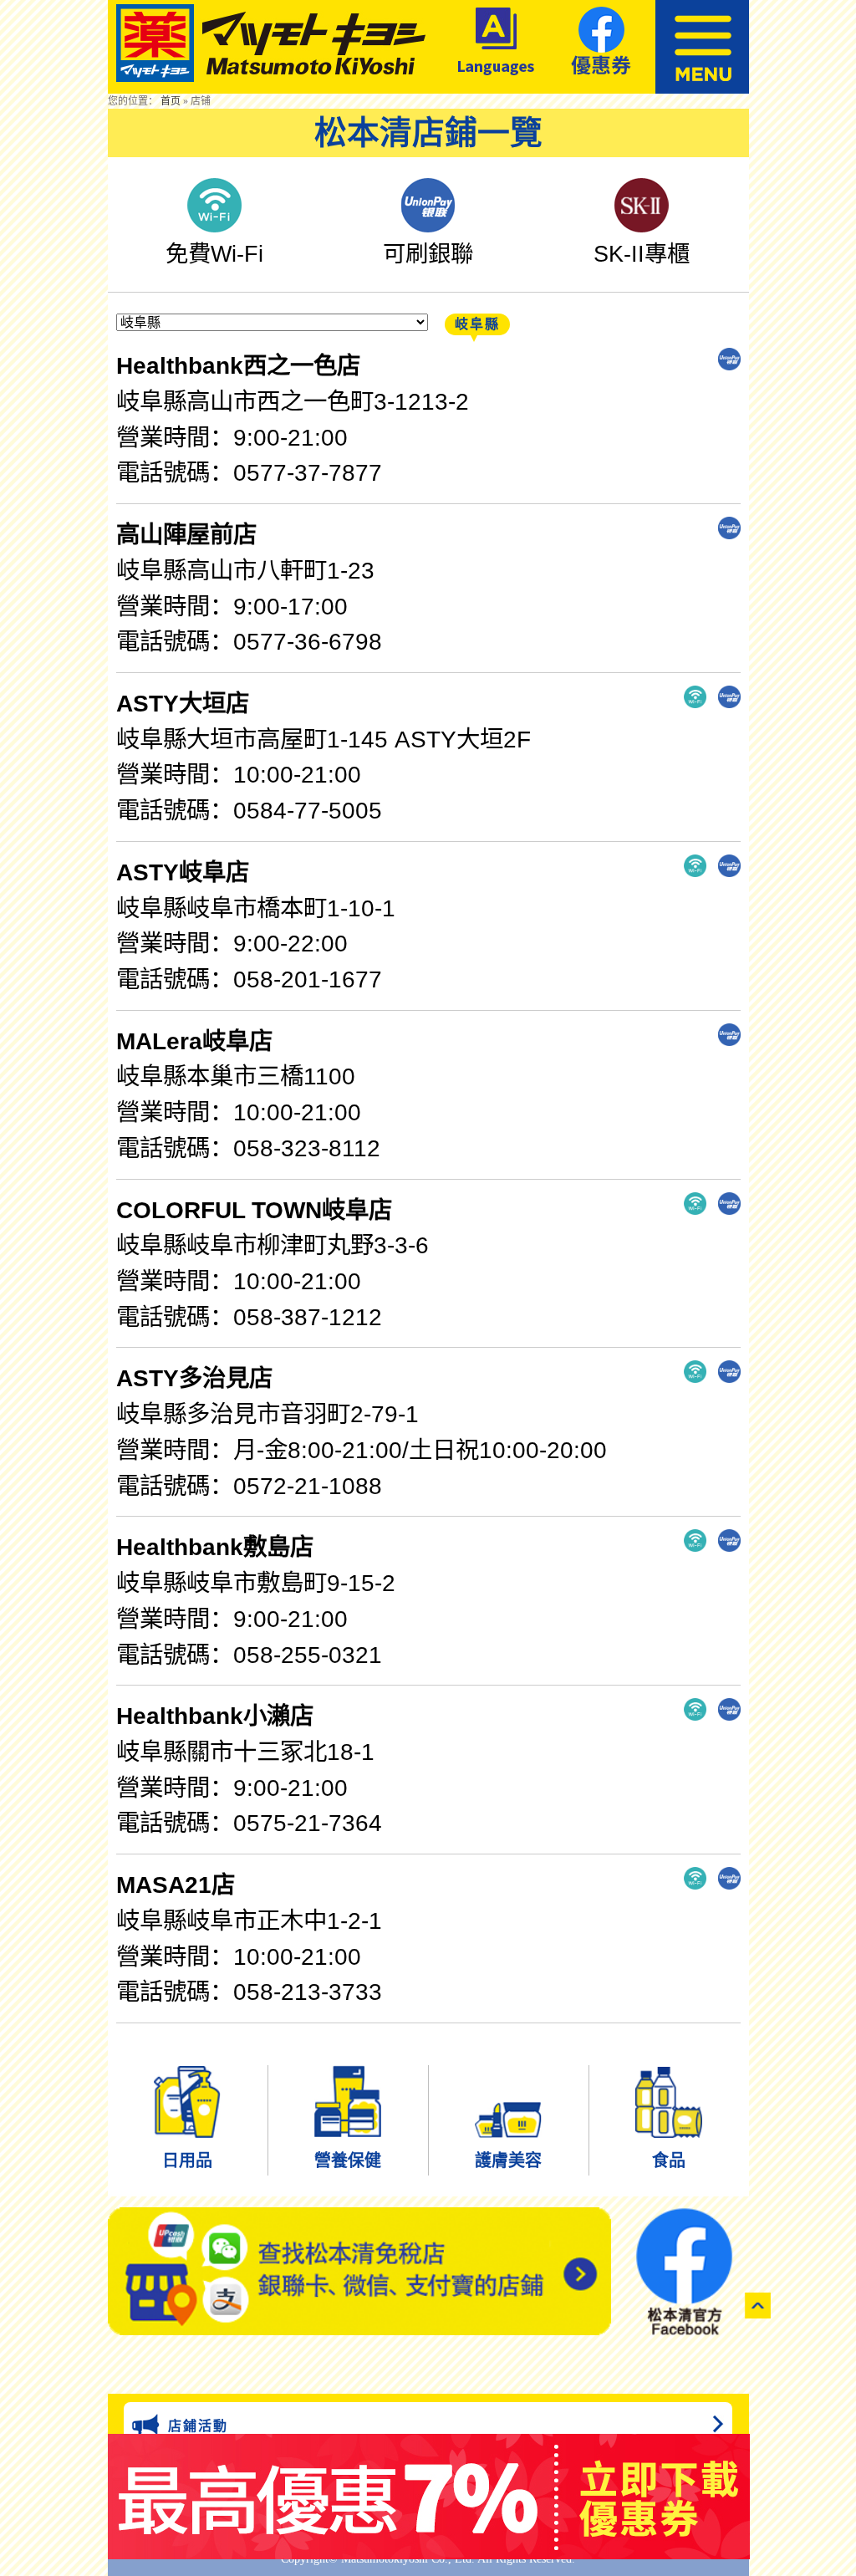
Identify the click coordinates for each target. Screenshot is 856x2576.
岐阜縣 (477, 324)
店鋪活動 (198, 2426)
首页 (171, 101)
